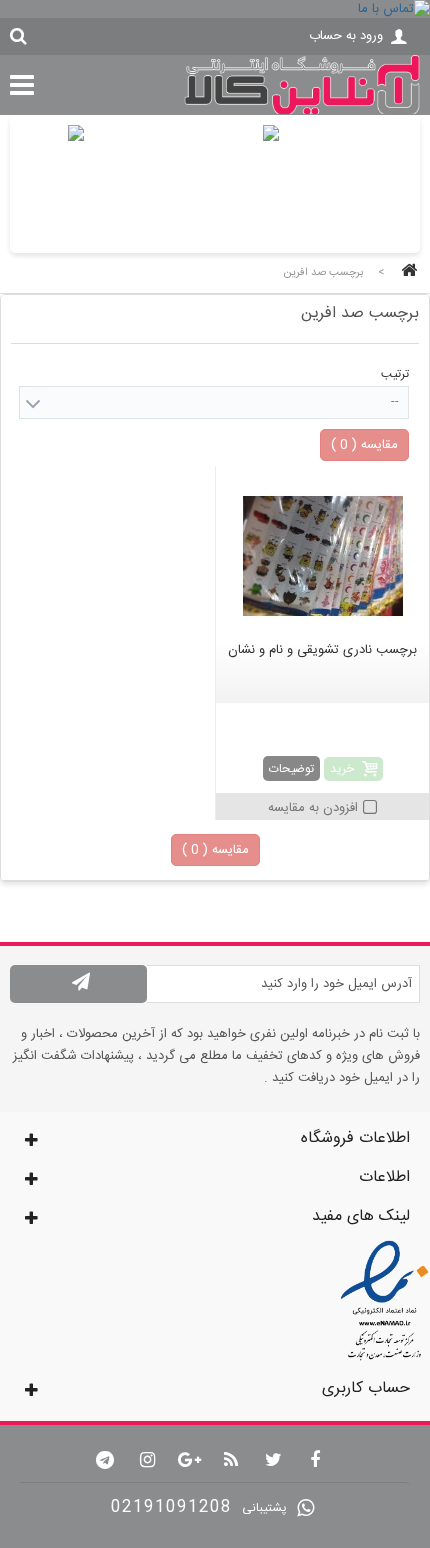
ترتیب (395, 374)
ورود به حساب (346, 36)
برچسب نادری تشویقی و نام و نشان (322, 650)
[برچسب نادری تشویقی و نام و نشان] (322, 556)
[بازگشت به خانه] (406, 272)
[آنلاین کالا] (302, 112)
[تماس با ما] (215, 9)
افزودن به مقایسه (313, 808)
